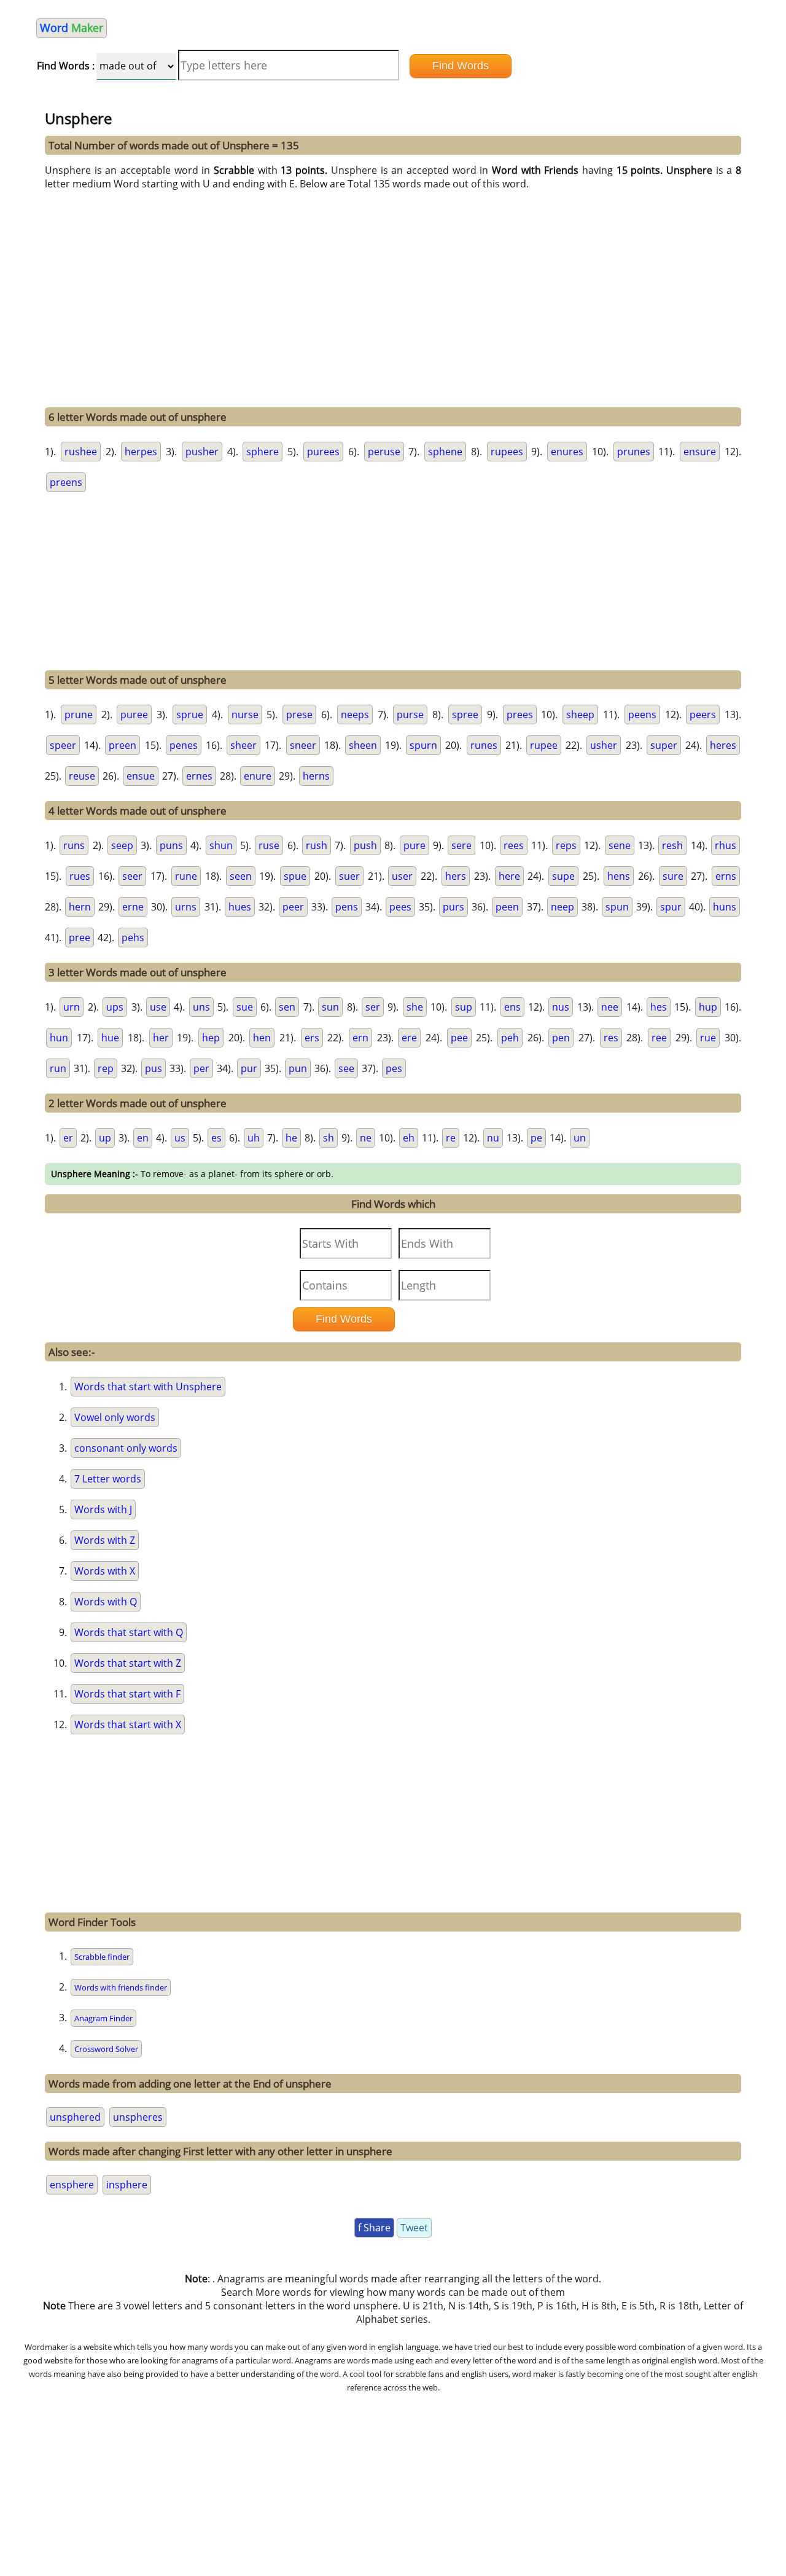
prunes (634, 452)
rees (514, 845)
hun (59, 1038)
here (509, 876)
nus (561, 1007)
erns (726, 876)
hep (211, 1038)
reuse (82, 776)
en (143, 1138)
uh (254, 1138)
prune (79, 714)
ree (659, 1038)
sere (461, 845)
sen (287, 1007)
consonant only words (126, 1448)
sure (673, 876)
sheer (243, 745)
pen (561, 1038)
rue (708, 1038)
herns (316, 776)
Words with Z (105, 1540)
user (402, 876)
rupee (544, 745)
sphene (445, 452)
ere (409, 1038)
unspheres (138, 2117)
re (451, 1138)
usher (604, 745)
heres (723, 745)
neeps (355, 714)
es (216, 1138)
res (611, 1038)
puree (134, 714)
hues (240, 907)
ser (373, 1007)
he (291, 1138)
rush (317, 845)
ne (366, 1138)
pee (459, 1038)
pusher (202, 452)
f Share (374, 2228)
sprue (190, 714)
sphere (263, 452)
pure (414, 845)
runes (484, 745)
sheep (580, 714)
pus (154, 1068)
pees (400, 907)
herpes (141, 452)
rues (80, 876)
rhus (726, 845)
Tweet (414, 2228)
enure (258, 776)
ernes (199, 776)
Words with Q (106, 1602)
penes (184, 745)
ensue (141, 776)
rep (106, 1068)
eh (409, 1138)
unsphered (75, 2117)
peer (293, 907)
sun (330, 1007)
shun (221, 845)
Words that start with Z (128, 1663)
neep (562, 907)
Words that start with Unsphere (148, 1387)
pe (536, 1138)
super (664, 745)
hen (262, 1038)
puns (171, 845)
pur (249, 1068)
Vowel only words (115, 1417)
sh (329, 1138)
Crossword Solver (106, 2049)
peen (507, 907)
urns (186, 907)
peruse (384, 452)
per (201, 1068)
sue (245, 1007)
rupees (507, 452)
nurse (245, 714)
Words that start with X (128, 1725)
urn (72, 1007)
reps (566, 845)
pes (394, 1068)
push (365, 845)
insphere (127, 2185)
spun (617, 907)
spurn (423, 745)
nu (493, 1138)
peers (703, 714)
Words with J (103, 1509)
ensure (700, 452)
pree (80, 938)
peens (642, 714)
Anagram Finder (103, 2018)
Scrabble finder (102, 1957)
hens (619, 876)
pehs (133, 938)
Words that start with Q (129, 1632)
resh (672, 845)
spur (671, 907)
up (105, 1138)
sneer (303, 745)
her (161, 1038)
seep (122, 845)
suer (349, 876)
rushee (81, 452)
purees (323, 452)
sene (620, 845)
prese (299, 714)
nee (610, 1007)
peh (510, 1038)
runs (74, 845)
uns (201, 1007)
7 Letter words (108, 1479)
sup (464, 1007)
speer (63, 745)
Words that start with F (127, 1694)
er (68, 1138)
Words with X (105, 1571)
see (346, 1068)
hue (110, 1038)
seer (132, 876)
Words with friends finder (121, 1987)
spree (465, 714)
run (58, 1068)
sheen (363, 745)
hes (659, 1007)
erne (133, 907)
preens (66, 482)
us (180, 1138)
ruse (269, 845)
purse (410, 714)
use (158, 1007)
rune (186, 876)
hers (456, 876)
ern (360, 1038)
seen (241, 876)
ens (512, 1007)
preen (123, 745)
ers (312, 1038)
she (415, 1007)
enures (567, 452)
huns (725, 907)
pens (347, 907)
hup (708, 1007)
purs (453, 907)
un (580, 1138)
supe (563, 876)
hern (80, 907)
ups (115, 1007)
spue (295, 876)
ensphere (72, 2185)
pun (298, 1068)
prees (520, 714)
